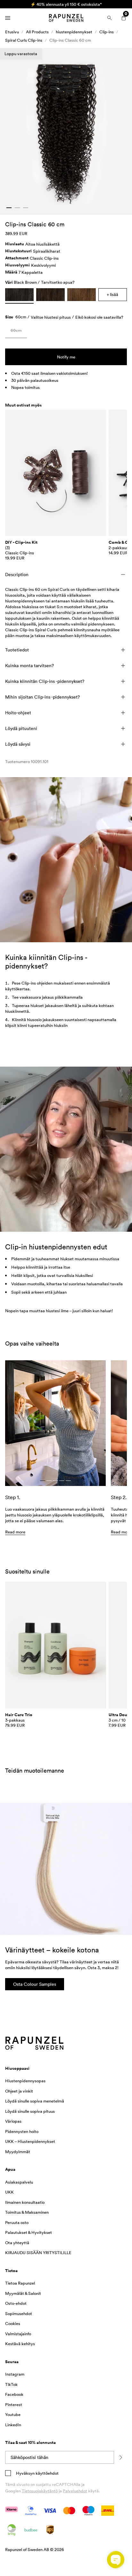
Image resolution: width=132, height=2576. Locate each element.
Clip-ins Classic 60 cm (70, 40)
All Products (37, 32)
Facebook (14, 2394)
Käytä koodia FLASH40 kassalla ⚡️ (66, 4)
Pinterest (14, 2404)
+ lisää (112, 294)
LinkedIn (13, 2425)
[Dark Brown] (82, 295)
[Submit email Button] (120, 2457)
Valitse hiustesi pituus (51, 317)
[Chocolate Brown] (50, 295)
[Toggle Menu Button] (8, 18)
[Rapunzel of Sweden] (66, 18)
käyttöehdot (47, 2473)
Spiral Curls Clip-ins (24, 40)
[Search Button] (110, 18)
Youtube (13, 2414)
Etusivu (12, 32)
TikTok (11, 2384)
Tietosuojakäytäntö (40, 2491)
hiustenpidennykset (74, 32)
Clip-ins (107, 32)
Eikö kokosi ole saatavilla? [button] (99, 317)
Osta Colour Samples (35, 1984)
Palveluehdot (75, 2491)
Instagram (15, 2374)
